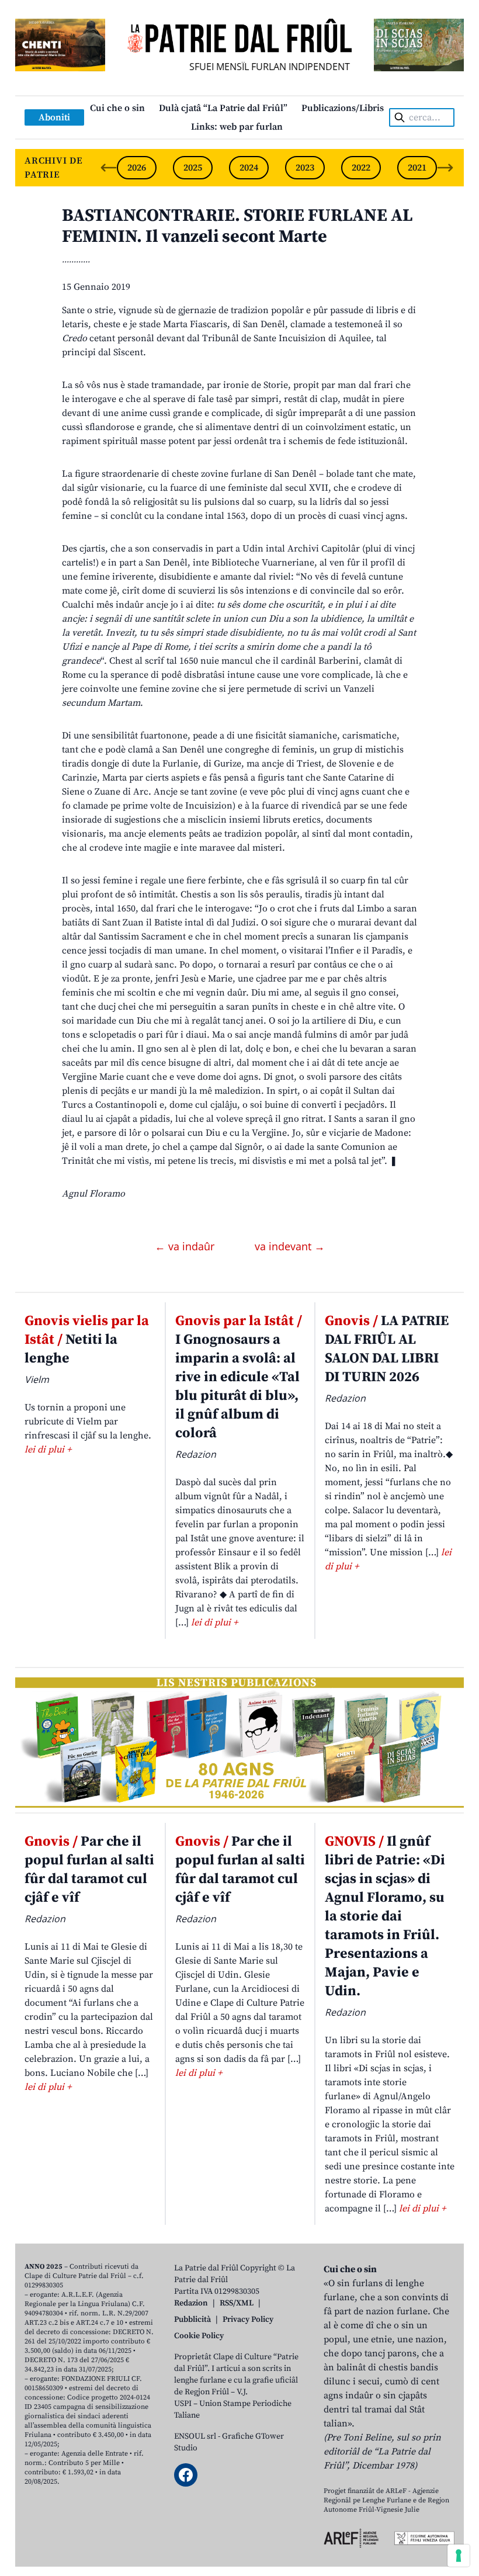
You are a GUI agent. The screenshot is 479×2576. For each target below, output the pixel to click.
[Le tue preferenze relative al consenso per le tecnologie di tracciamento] (459, 2556)
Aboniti (54, 117)
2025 (193, 168)
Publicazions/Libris (343, 108)
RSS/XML (237, 2303)
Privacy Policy (248, 2320)
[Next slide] (445, 168)
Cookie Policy (199, 2336)
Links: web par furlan (237, 127)
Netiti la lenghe (87, 1340)
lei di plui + (48, 1450)
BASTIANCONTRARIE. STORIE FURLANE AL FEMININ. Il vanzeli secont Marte (237, 226)
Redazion (191, 2303)
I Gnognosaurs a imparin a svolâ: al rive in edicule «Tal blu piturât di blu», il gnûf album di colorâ (239, 1377)
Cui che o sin (117, 108)
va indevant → (290, 1246)
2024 (249, 168)
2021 (417, 168)
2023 (305, 168)
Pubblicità (192, 2320)
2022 (361, 168)
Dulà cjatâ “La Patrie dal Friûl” (223, 108)
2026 (137, 168)
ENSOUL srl (195, 2436)
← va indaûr (186, 1246)
